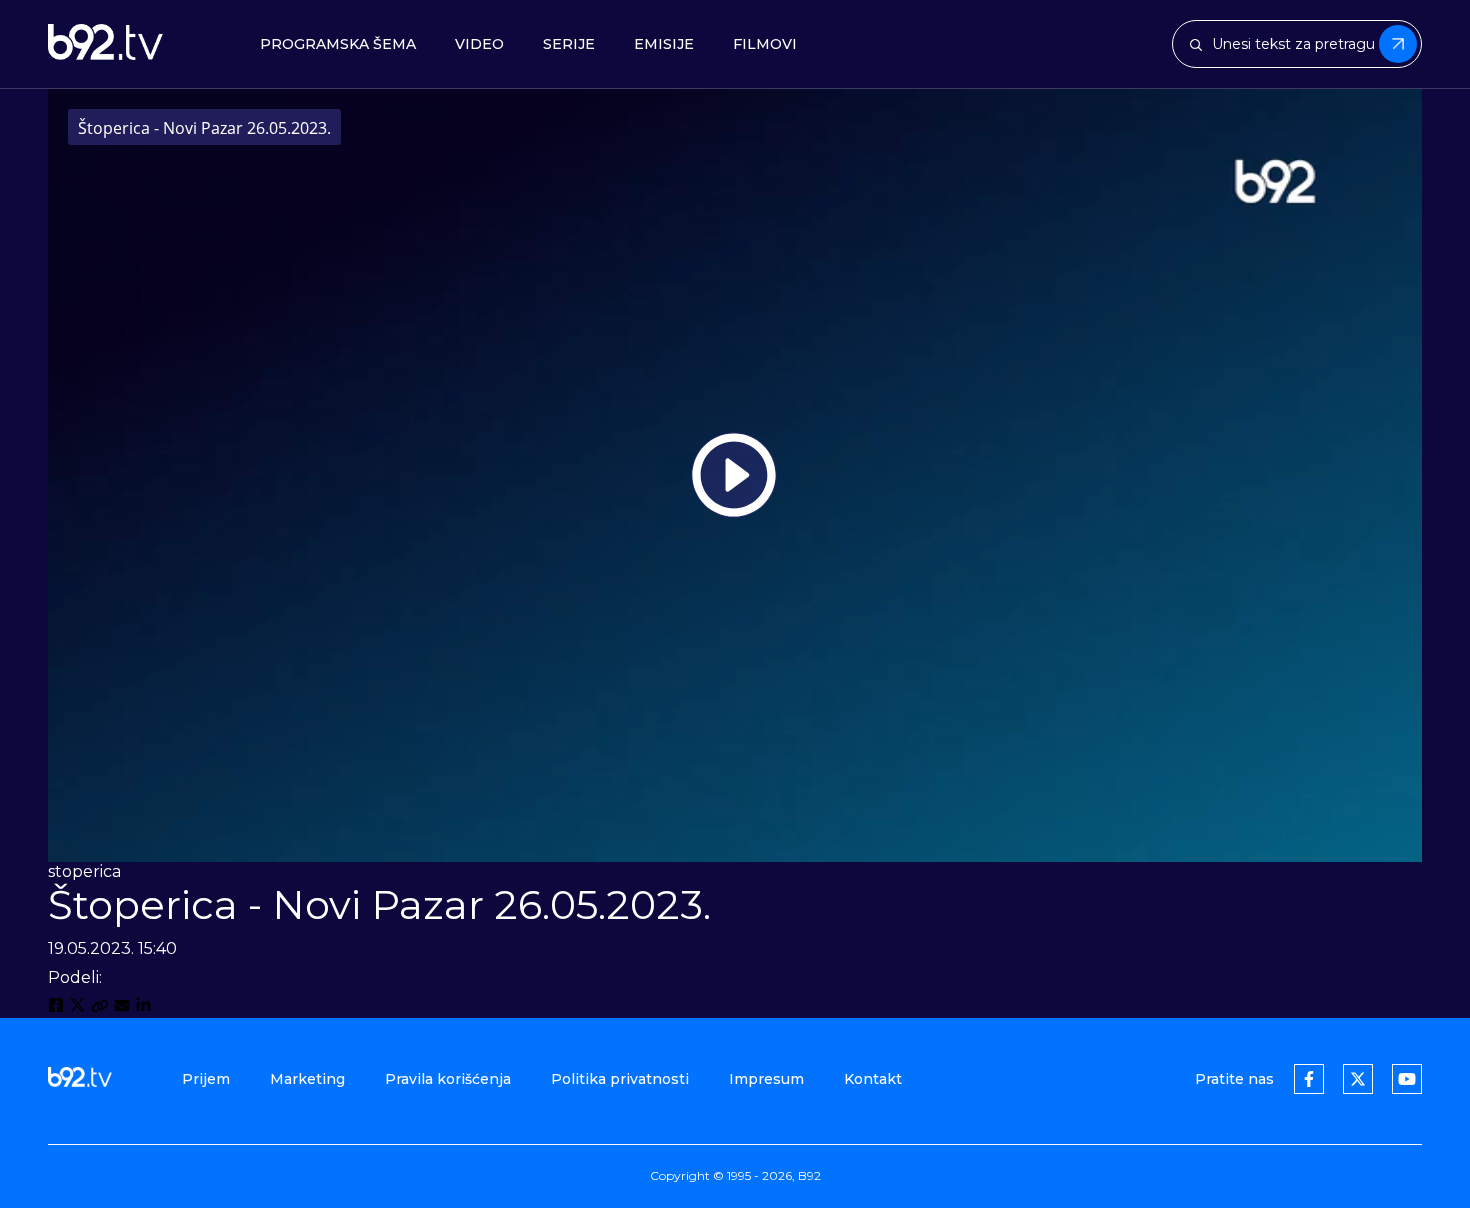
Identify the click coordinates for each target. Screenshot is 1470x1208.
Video (479, 44)
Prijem (206, 1079)
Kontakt (873, 1079)
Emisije (664, 44)
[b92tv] (105, 44)
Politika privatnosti (620, 1079)
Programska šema (338, 44)
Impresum (766, 1079)
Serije (569, 44)
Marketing (307, 1079)
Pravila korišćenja (448, 1079)
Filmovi (765, 44)
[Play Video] (734, 475)
